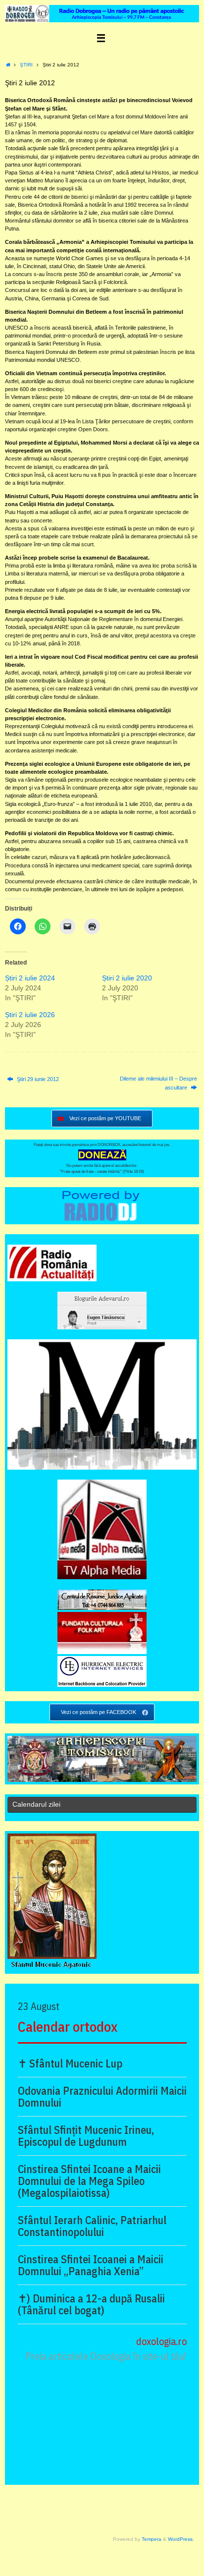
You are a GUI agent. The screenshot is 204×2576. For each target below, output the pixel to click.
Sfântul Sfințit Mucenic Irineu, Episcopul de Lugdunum (86, 2136)
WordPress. (181, 2539)
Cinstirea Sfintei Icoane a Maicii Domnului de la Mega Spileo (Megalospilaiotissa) (89, 2181)
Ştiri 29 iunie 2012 (37, 1079)
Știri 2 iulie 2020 (127, 978)
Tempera (152, 2539)
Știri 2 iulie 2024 (30, 978)
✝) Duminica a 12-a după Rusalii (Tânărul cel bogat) (91, 2304)
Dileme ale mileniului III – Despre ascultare (158, 1083)
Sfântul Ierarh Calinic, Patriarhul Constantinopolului (92, 2226)
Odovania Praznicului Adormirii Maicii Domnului (102, 2097)
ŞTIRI (26, 65)
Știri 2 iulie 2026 (30, 1015)
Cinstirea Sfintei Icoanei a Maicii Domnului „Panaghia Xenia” (91, 2265)
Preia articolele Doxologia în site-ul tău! (106, 2356)
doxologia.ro (161, 2341)
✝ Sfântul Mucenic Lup (70, 2063)
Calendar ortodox (68, 2027)
